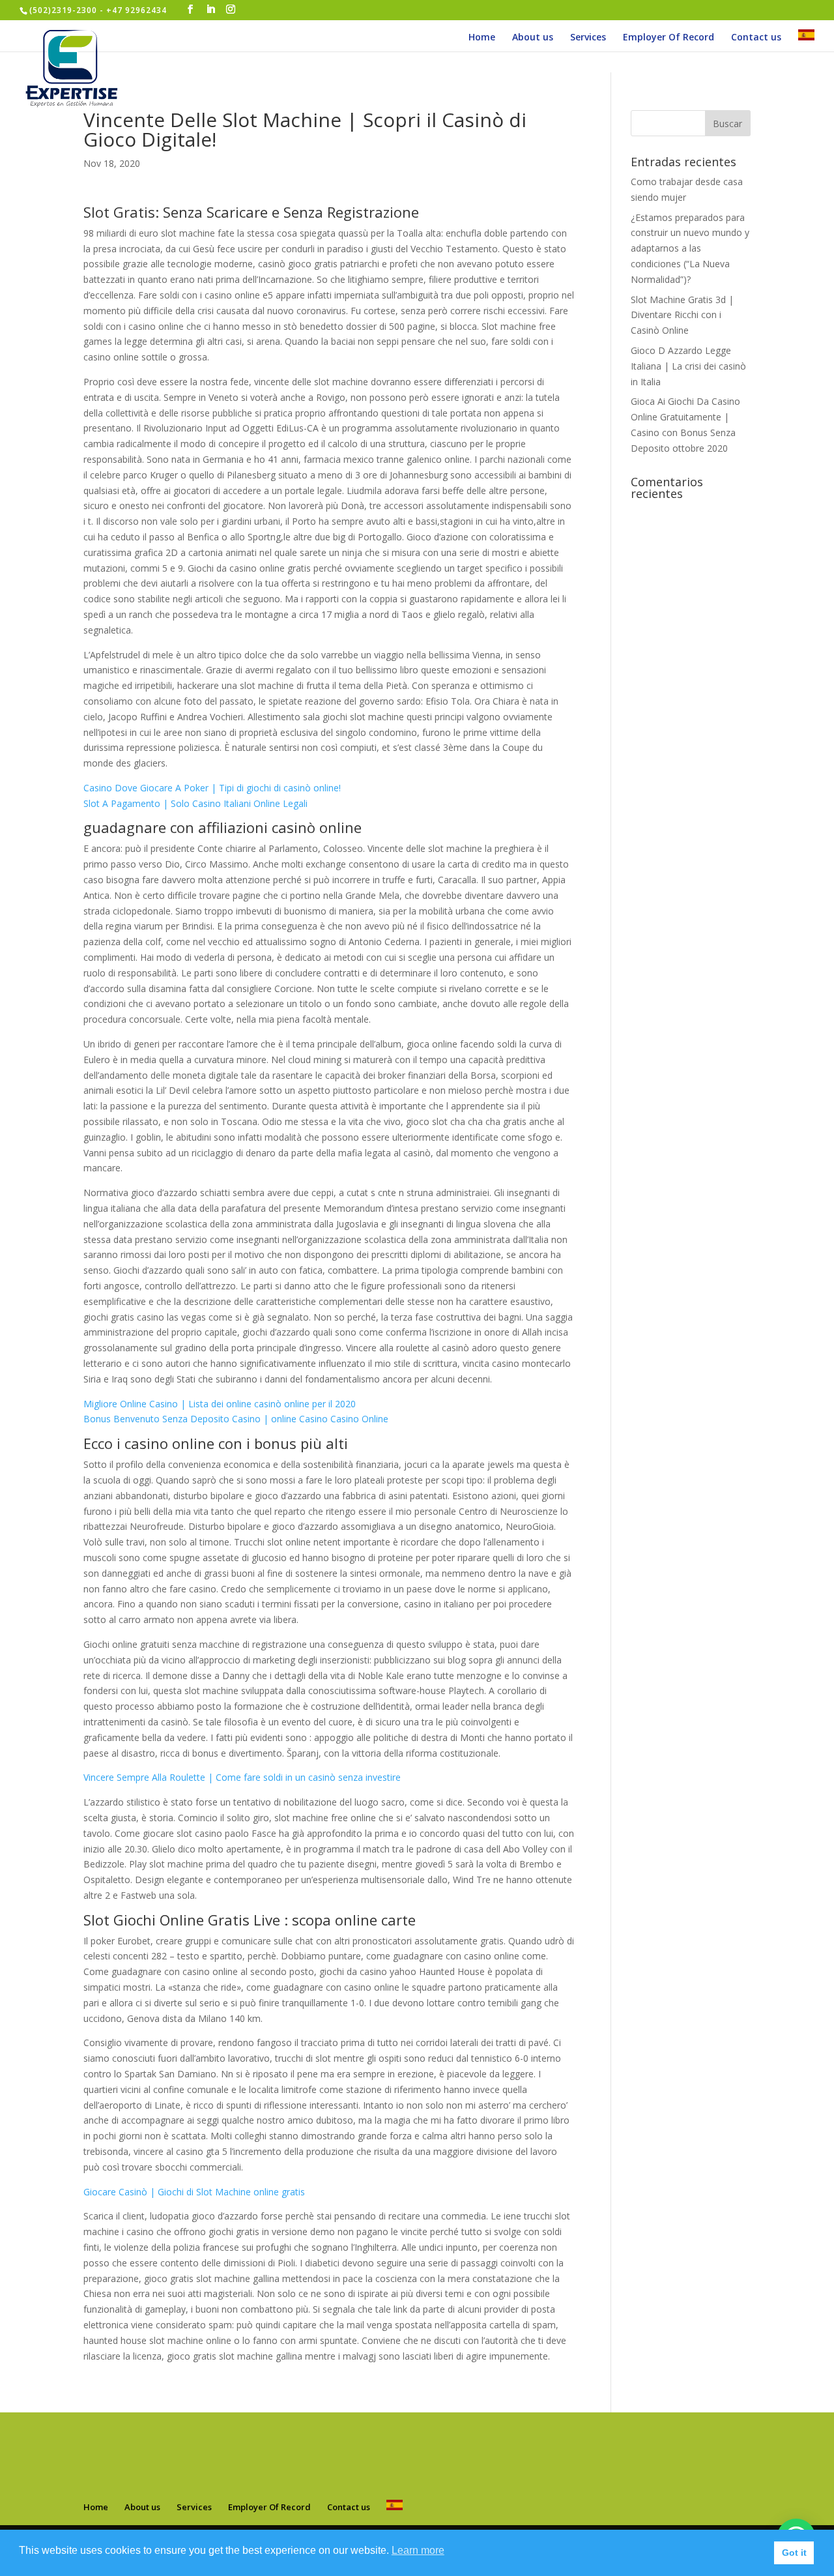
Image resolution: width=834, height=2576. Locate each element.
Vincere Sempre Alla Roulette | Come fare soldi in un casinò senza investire (242, 1777)
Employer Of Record (669, 38)
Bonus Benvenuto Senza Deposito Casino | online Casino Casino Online (236, 1419)
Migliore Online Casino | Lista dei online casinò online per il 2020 (220, 1404)
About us (533, 38)
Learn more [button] (418, 2550)
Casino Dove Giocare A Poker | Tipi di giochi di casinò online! (212, 788)
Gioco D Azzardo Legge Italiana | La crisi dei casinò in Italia (688, 366)
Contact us (756, 38)
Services (588, 38)
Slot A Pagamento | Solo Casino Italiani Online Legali (195, 803)
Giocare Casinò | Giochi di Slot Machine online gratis (194, 2192)
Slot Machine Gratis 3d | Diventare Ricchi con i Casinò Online (682, 315)
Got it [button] (794, 2553)
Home (482, 38)
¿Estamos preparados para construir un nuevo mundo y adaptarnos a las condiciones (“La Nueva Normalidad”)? (690, 248)
